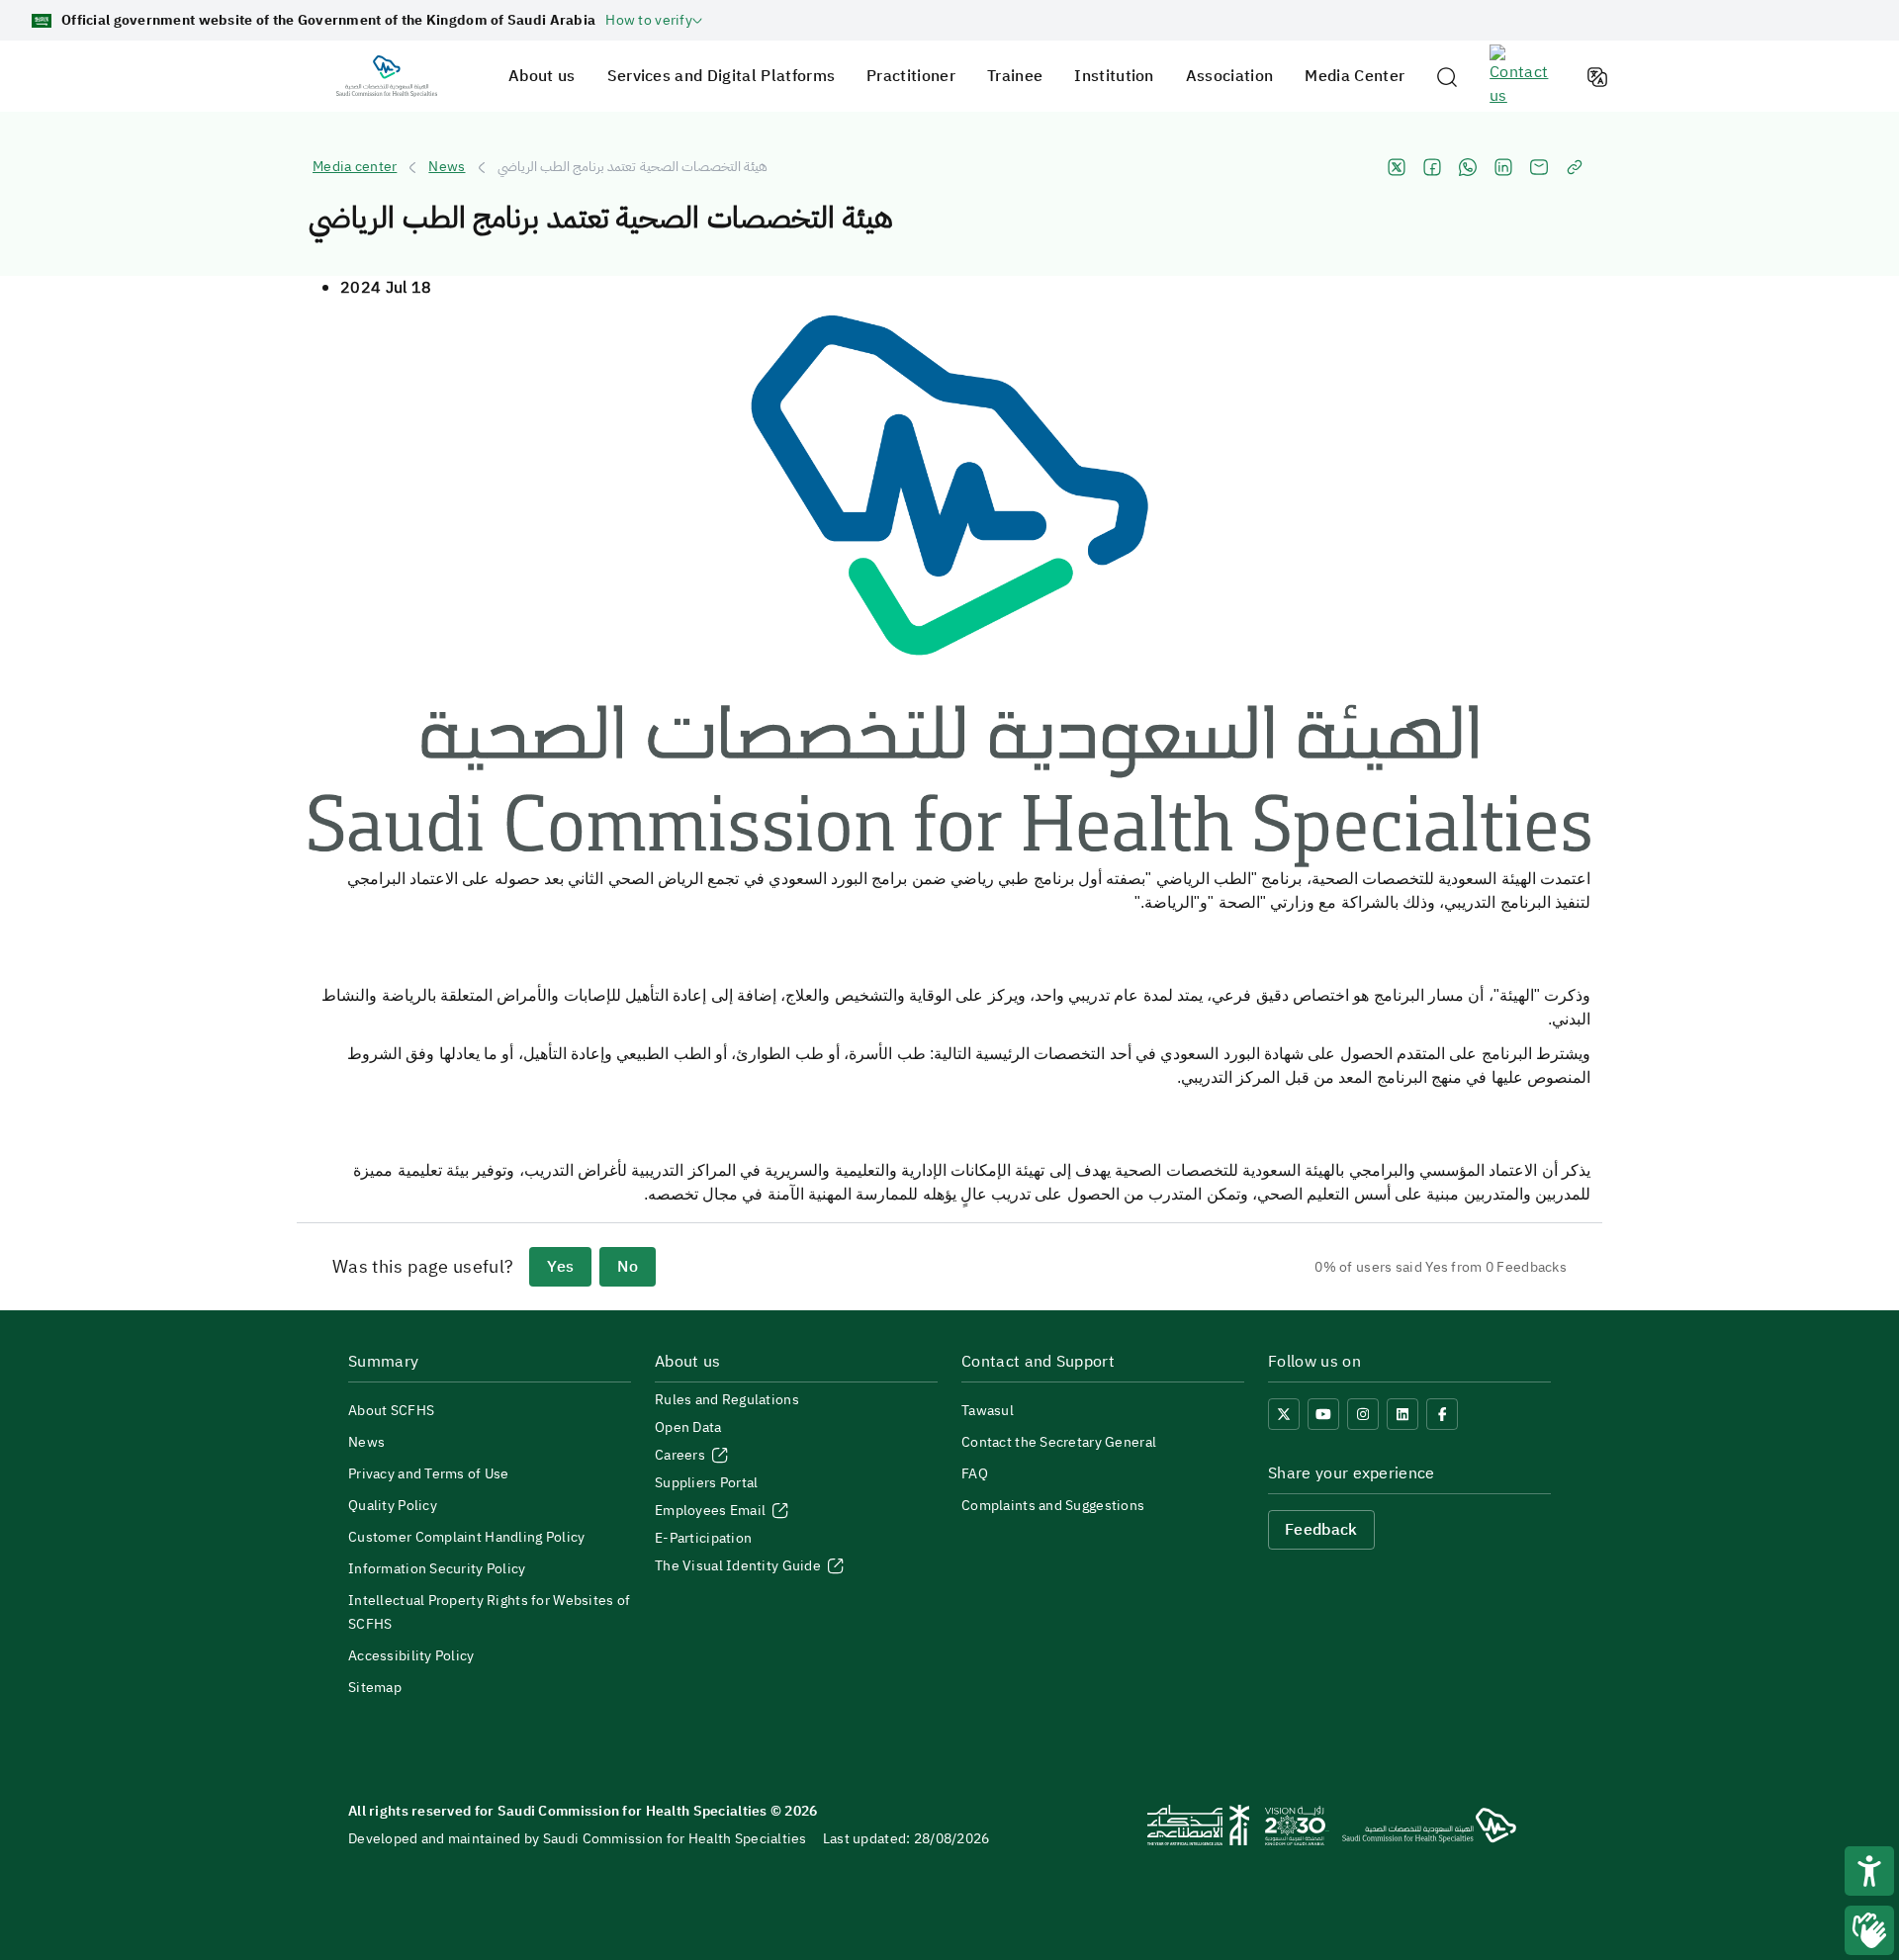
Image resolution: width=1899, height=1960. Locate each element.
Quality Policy (393, 1506)
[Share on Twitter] (1397, 167)
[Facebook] (1442, 1414)
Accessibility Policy (411, 1656)
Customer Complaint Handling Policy (467, 1537)
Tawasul (988, 1411)
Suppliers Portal (706, 1483)
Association (1230, 76)
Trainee (1015, 76)
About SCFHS (391, 1411)
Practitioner (911, 76)
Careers (681, 1455)
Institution (1114, 76)
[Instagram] (1363, 1414)
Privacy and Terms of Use (429, 1474)
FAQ (975, 1474)
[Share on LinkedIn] (1503, 167)
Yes (560, 1267)
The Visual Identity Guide (739, 1566)
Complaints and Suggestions (1053, 1506)
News (447, 167)
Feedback (1321, 1530)
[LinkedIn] (1402, 1414)
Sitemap (375, 1688)
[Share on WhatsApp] (1468, 167)
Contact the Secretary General (1059, 1442)
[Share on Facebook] (1432, 167)
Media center (355, 167)
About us (542, 76)
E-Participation (703, 1538)
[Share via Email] (1539, 167)
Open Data (688, 1427)
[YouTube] (1323, 1414)
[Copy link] (1575, 167)
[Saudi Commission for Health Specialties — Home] (387, 76)
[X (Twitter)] (1284, 1414)
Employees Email (712, 1511)
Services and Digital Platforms (722, 76)
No (628, 1267)
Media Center (1355, 76)
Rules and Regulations (727, 1400)
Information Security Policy (437, 1569)
